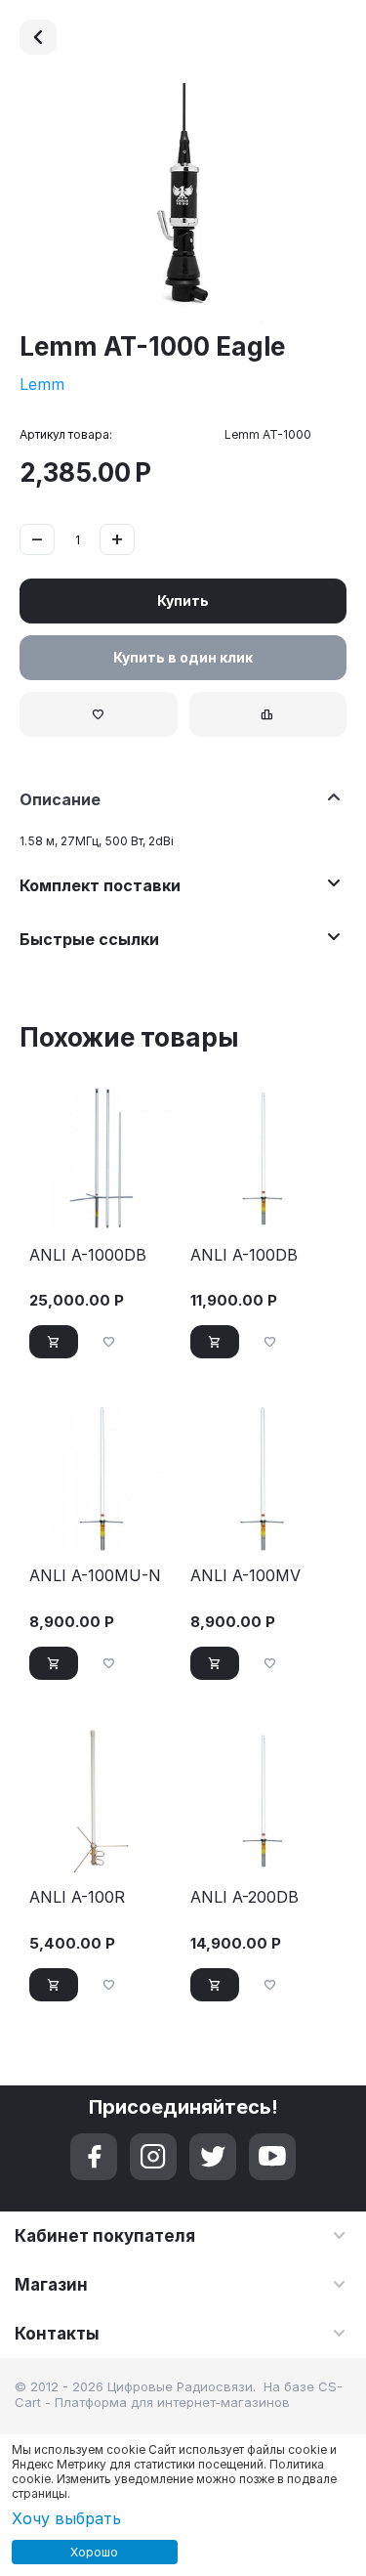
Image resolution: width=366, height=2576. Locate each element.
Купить (183, 601)
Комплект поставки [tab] (100, 885)
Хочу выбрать (66, 2518)
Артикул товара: (66, 434)
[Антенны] (38, 37)
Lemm (42, 384)
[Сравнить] (268, 714)
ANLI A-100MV (245, 1576)
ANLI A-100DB (244, 1255)
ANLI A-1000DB (88, 1255)
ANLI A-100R (77, 1897)
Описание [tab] (60, 799)
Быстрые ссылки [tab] (89, 939)
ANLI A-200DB (244, 1897)
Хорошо (94, 2552)
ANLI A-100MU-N (95, 1576)
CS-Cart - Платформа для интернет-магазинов (179, 2394)
